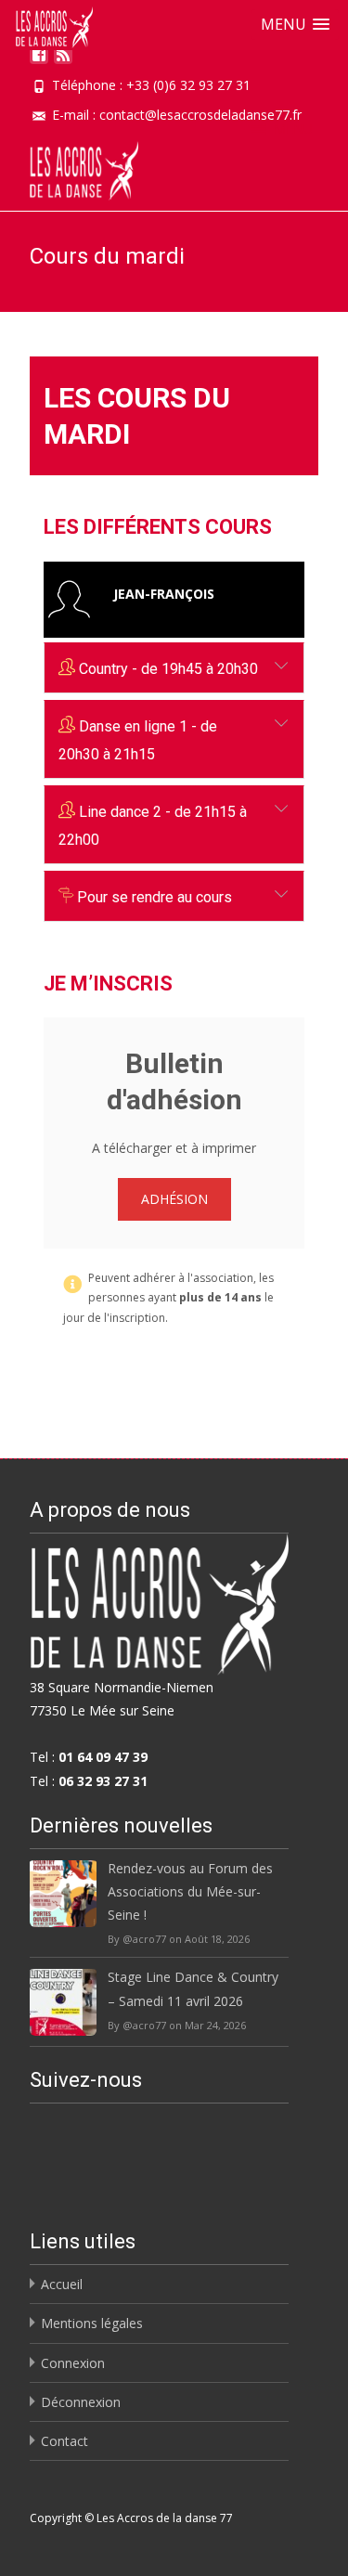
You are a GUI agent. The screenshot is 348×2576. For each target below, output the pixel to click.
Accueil (62, 2284)
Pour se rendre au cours (153, 897)
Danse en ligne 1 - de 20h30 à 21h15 (138, 740)
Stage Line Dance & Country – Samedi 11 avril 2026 (193, 1988)
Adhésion (174, 1199)
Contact (64, 2441)
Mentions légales (92, 2323)
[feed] (63, 62)
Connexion (73, 2363)
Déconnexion (81, 2402)
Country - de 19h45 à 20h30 (167, 669)
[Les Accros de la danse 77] (69, 166)
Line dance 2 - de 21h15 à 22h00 (153, 826)
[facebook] (39, 62)
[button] (295, 25)
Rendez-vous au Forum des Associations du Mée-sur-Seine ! (190, 1891)
